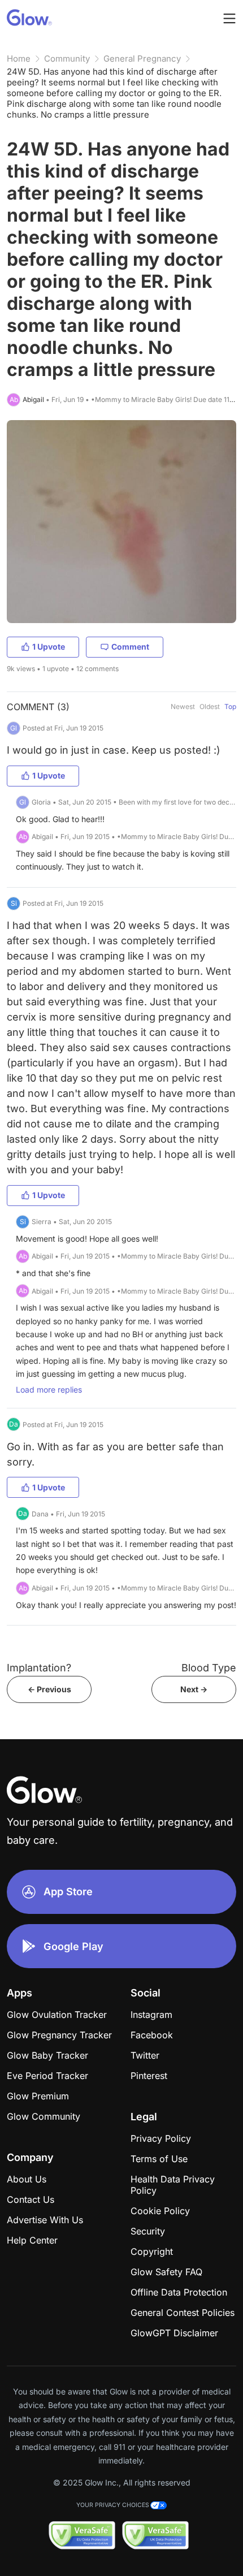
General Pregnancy (142, 59)
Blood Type (209, 1668)
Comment (130, 647)
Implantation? (39, 1668)
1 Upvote (49, 647)
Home (19, 59)
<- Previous (49, 1689)
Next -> (194, 1689)
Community (67, 59)
